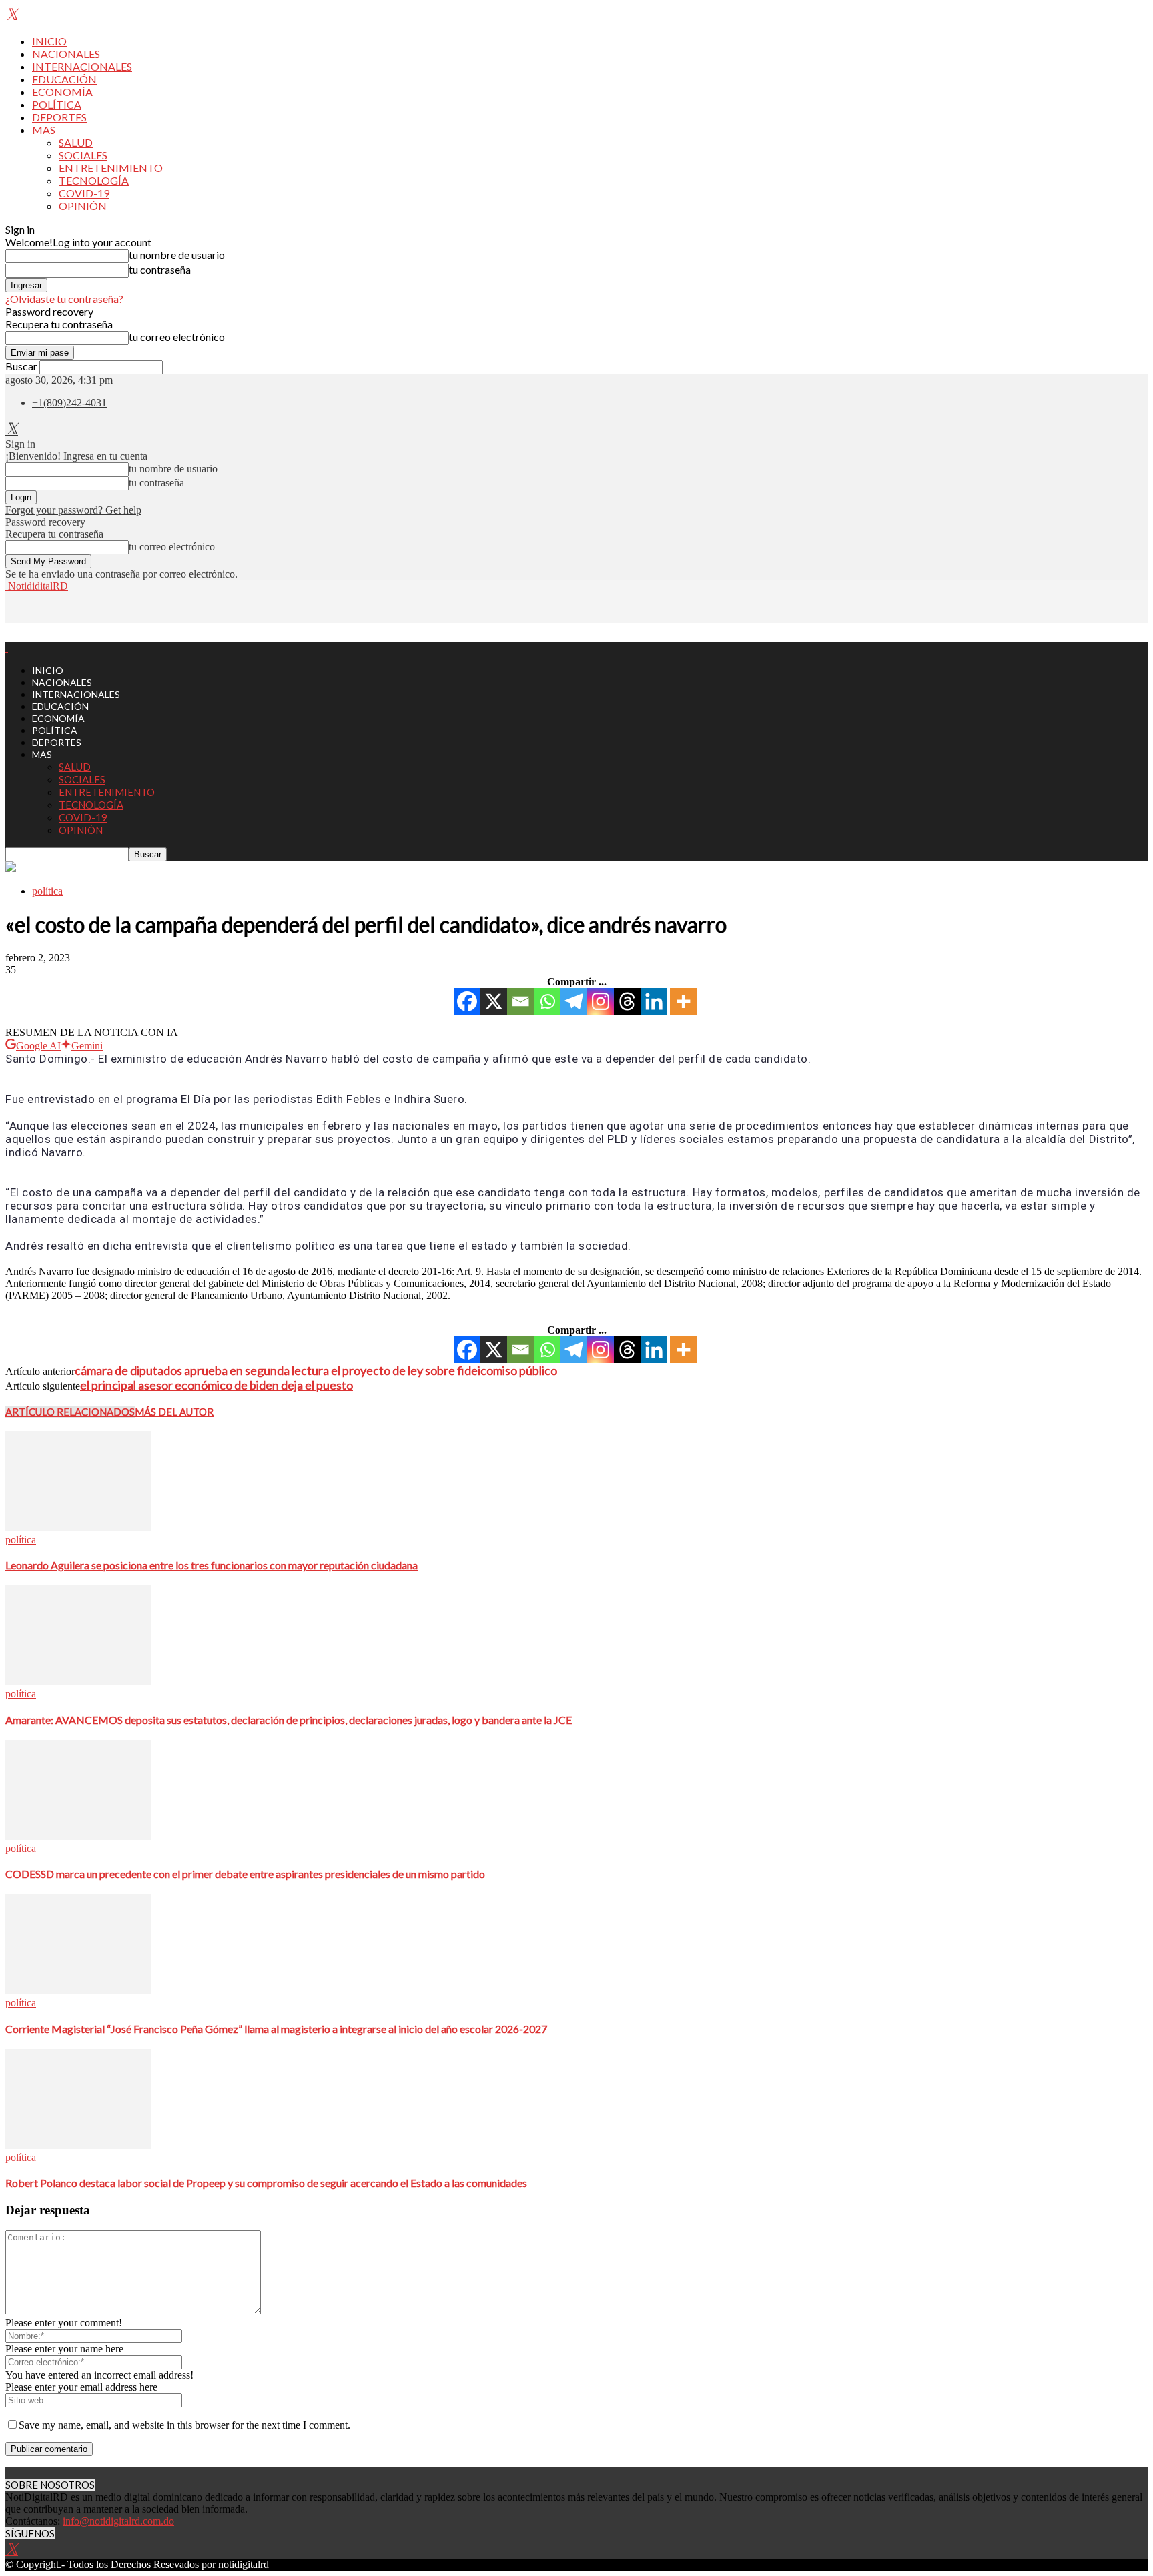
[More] (683, 1001)
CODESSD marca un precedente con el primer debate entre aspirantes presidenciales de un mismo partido (245, 1874)
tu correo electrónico (177, 337)
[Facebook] (467, 1001)
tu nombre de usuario (177, 255)
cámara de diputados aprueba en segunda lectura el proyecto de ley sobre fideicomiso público (316, 1370)
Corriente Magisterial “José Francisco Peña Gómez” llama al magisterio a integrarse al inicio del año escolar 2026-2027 (276, 2029)
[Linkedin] (654, 1001)
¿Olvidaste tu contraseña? (64, 299)
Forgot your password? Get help (73, 510)
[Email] (520, 1001)
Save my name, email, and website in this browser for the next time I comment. (184, 2425)
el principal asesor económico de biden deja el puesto (217, 1385)
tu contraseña (160, 269)
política (47, 891)
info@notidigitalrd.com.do (118, 2521)
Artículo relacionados (70, 1412)
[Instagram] (601, 1001)
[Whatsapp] (547, 1001)
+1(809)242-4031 (69, 403)
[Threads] (627, 1001)
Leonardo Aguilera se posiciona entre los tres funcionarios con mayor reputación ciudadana (212, 1565)
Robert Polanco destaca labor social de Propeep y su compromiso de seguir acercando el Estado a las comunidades (266, 2183)
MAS (44, 130)
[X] (494, 1001)
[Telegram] (574, 1001)
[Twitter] (12, 16)
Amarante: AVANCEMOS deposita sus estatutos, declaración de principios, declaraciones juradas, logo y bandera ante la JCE (289, 1720)
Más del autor (174, 1412)
